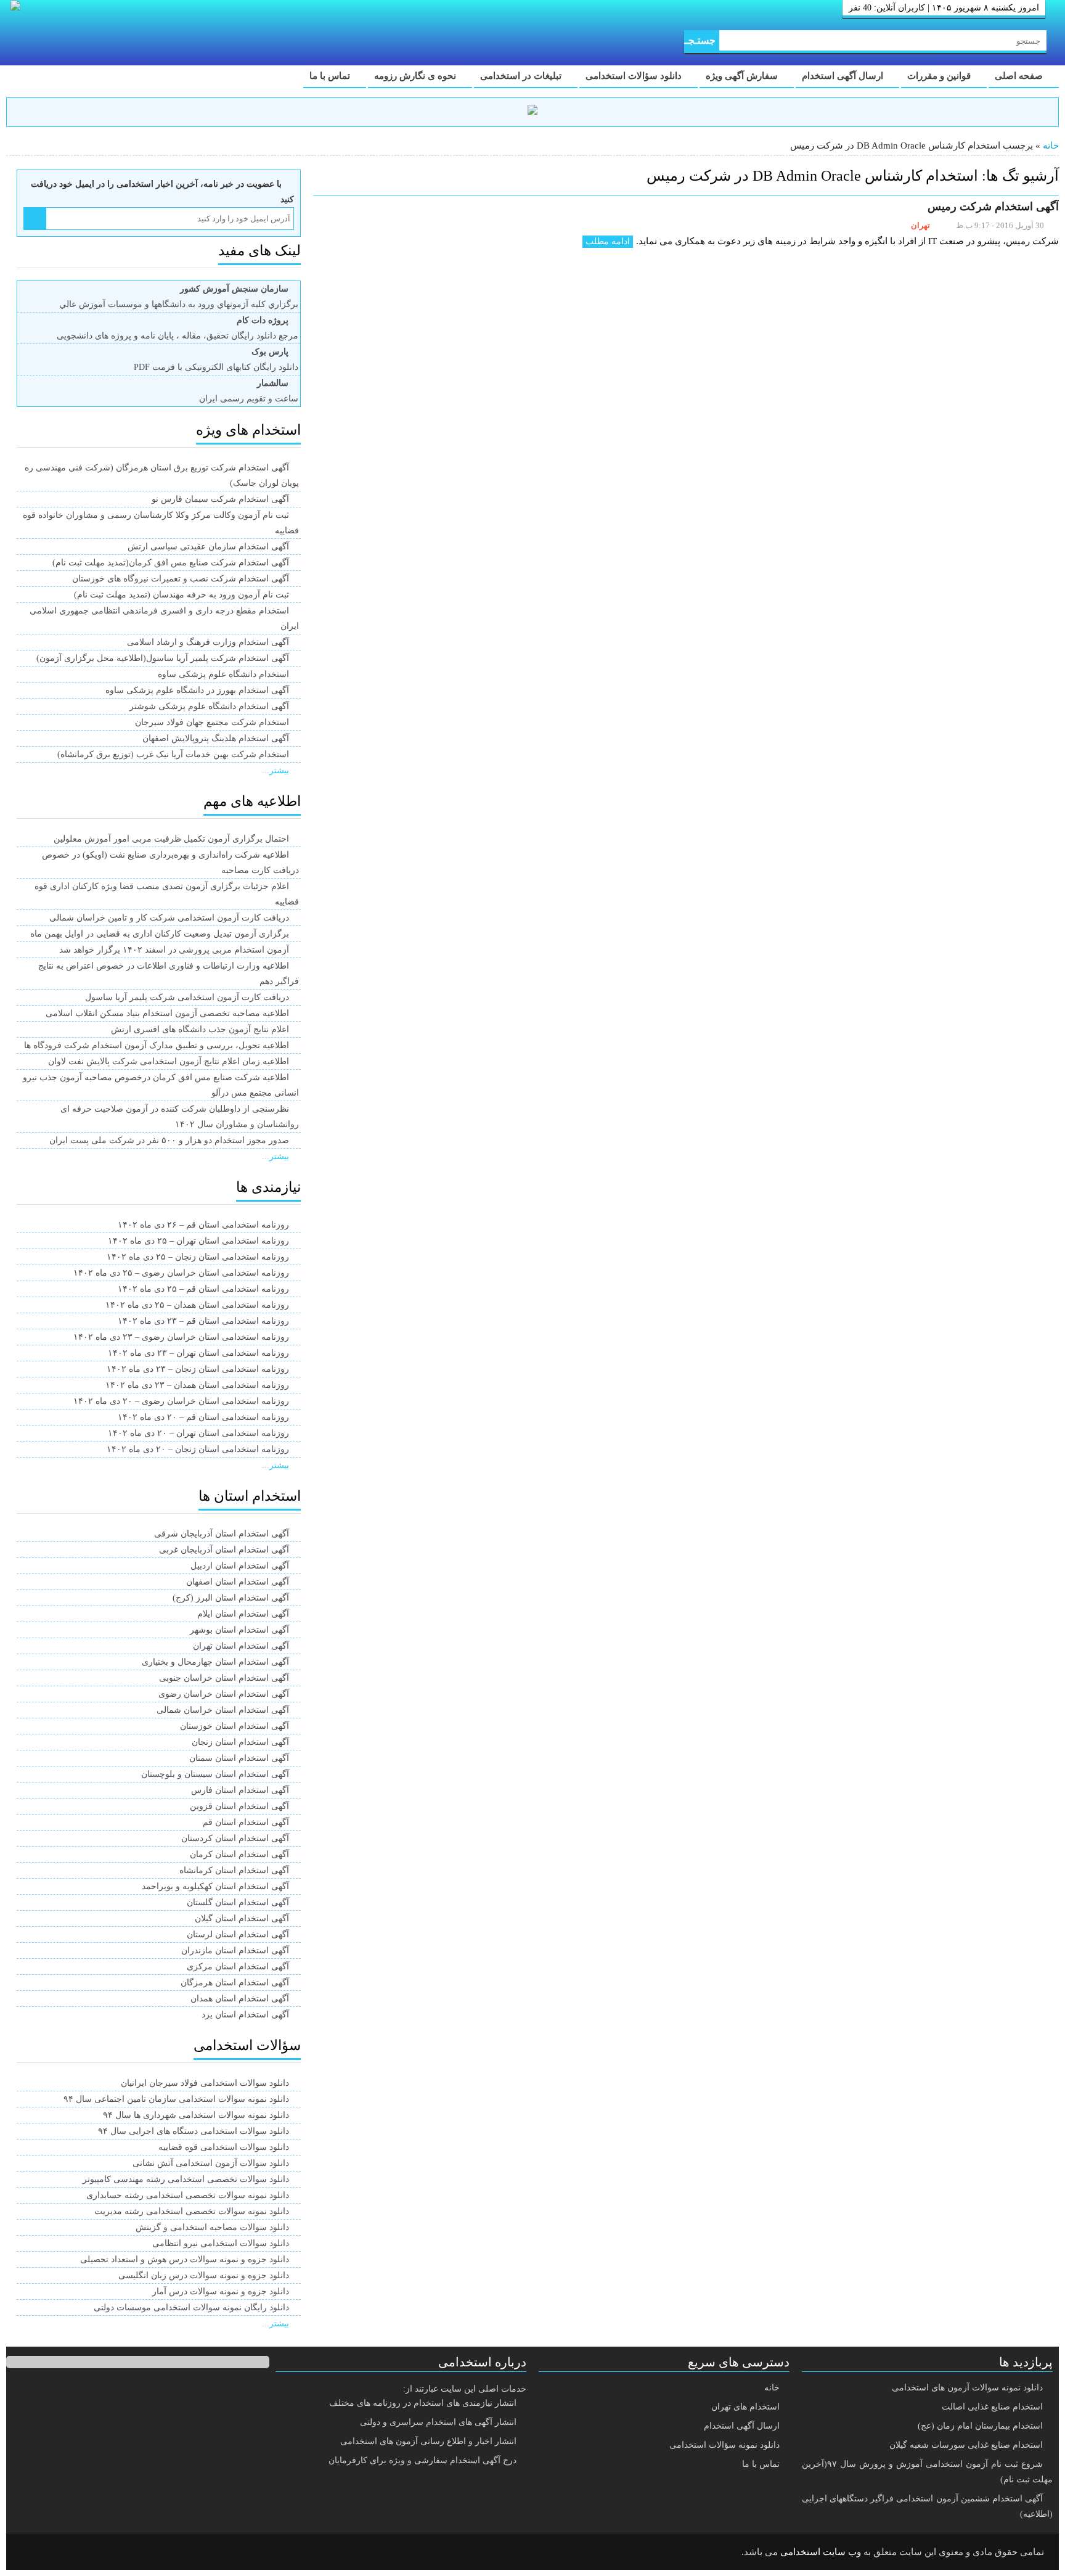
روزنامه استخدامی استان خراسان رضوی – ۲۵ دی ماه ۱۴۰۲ (181, 1273)
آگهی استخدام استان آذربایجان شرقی (222, 1534)
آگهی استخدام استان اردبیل (240, 1566)
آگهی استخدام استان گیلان (242, 1918)
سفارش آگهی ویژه (743, 76)
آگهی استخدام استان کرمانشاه (234, 1870)
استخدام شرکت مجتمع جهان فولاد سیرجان (212, 722)
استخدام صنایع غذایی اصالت (992, 2407)
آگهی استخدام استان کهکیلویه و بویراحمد (215, 1886)
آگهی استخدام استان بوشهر (239, 1630)
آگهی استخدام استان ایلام (243, 1614)
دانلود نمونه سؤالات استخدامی (724, 2445)
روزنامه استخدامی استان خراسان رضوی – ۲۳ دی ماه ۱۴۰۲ (181, 1337)
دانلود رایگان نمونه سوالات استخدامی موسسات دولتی (191, 2307)
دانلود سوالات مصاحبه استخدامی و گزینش (212, 2227)
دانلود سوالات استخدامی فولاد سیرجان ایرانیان (205, 2083)
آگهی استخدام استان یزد (245, 2015)
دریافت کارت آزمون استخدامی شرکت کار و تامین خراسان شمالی (169, 918)
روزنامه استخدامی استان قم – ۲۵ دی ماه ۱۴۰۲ (203, 1289)
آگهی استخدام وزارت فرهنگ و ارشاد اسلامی (208, 642)
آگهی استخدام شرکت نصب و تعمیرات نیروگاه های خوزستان (181, 579)
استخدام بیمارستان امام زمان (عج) (980, 2426)
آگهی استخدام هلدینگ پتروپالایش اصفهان (216, 738)
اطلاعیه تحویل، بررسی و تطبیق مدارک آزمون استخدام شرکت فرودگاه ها (157, 1045)
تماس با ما (331, 76)
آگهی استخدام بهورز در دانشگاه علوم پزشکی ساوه (197, 690)
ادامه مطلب (608, 241)
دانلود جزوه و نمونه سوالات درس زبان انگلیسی (204, 2275)
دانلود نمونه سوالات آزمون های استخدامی (967, 2388)
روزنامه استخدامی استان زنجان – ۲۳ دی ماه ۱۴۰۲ (198, 1369)
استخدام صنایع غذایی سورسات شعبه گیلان (966, 2445)
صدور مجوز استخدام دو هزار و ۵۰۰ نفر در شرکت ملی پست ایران (169, 1140)
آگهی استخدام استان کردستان (235, 1838)
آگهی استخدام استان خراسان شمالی (223, 1710)
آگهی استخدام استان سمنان (239, 1758)
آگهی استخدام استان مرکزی (238, 1967)
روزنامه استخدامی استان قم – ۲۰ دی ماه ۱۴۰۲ (203, 1417)
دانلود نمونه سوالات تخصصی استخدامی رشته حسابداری (188, 2195)
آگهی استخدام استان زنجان (240, 1742)
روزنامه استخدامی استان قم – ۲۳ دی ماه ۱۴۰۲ (203, 1321)
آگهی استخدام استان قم (246, 1822)
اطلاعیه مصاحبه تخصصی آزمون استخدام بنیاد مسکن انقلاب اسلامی (167, 1013)
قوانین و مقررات (940, 76)
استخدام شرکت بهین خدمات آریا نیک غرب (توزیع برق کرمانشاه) (173, 754)
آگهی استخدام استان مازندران (235, 1950)
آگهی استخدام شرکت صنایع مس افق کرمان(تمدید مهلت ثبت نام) (171, 563)
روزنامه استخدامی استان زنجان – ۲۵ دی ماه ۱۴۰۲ (198, 1257)
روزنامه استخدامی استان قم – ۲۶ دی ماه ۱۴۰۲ (203, 1225)
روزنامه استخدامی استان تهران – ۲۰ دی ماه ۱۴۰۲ (198, 1433)
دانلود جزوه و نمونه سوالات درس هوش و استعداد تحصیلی (185, 2259)
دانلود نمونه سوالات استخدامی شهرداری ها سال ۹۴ (196, 2115)
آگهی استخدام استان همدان (240, 1999)
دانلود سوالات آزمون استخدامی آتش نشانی (211, 2163)
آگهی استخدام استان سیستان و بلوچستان (215, 1774)
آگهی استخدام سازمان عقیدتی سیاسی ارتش (208, 547)
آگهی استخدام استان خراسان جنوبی (224, 1678)
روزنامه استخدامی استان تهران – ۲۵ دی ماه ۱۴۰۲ (198, 1241)
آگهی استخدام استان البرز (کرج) (231, 1598)
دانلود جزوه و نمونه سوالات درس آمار (221, 2291)
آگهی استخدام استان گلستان (238, 1902)
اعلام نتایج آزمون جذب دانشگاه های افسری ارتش (200, 1029)
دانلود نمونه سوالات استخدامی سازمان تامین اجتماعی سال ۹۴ (176, 2099)
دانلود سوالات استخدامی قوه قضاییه (224, 2147)
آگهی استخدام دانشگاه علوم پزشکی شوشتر (209, 706)
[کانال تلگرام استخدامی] (532, 112)
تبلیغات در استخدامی (522, 76)
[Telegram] (65, 2553)
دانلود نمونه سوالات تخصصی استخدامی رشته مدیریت (192, 2211)
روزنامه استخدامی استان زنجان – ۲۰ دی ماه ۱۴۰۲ (198, 1449)
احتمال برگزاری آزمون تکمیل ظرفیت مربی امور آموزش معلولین (171, 839)
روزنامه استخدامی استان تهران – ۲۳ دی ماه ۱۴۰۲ (198, 1353)
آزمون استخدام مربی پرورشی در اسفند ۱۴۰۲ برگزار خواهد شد (174, 950)
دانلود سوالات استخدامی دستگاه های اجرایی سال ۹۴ (194, 2131)
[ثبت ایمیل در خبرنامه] (35, 219)
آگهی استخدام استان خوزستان (235, 1726)
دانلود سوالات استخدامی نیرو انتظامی (221, 2243)
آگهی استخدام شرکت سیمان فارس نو (220, 499)
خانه (1051, 146)
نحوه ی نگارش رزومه (416, 76)
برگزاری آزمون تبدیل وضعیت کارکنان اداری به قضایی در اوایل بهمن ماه (160, 934)
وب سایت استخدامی (821, 2552)
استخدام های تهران (745, 2407)
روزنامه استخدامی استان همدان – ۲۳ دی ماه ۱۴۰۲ (197, 1385)
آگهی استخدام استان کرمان (239, 1854)
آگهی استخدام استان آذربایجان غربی (224, 1550)
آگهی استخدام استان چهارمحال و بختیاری (215, 1662)
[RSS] (33, 2553)
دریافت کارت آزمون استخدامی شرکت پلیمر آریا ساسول (187, 997)
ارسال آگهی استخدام (844, 76)
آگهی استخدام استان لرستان (238, 1934)
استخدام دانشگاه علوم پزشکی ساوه (223, 674)
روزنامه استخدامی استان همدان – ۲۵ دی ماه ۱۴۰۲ (197, 1305)
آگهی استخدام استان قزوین (239, 1806)
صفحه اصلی (1020, 76)
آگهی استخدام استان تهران (241, 1646)
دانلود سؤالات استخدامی (635, 76)
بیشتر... (275, 770)
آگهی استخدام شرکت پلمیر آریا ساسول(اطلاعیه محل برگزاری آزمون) (163, 658)
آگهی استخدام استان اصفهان (238, 1582)
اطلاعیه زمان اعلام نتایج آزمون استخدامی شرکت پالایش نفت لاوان (169, 1061)
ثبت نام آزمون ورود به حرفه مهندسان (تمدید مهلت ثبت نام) (182, 595)
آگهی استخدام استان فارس (240, 1790)
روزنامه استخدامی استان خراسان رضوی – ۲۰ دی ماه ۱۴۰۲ (181, 1401)
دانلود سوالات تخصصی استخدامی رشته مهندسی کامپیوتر (186, 2179)
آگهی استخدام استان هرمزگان (235, 1983)
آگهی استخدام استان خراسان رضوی (224, 1694)
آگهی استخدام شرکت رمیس (993, 207)
